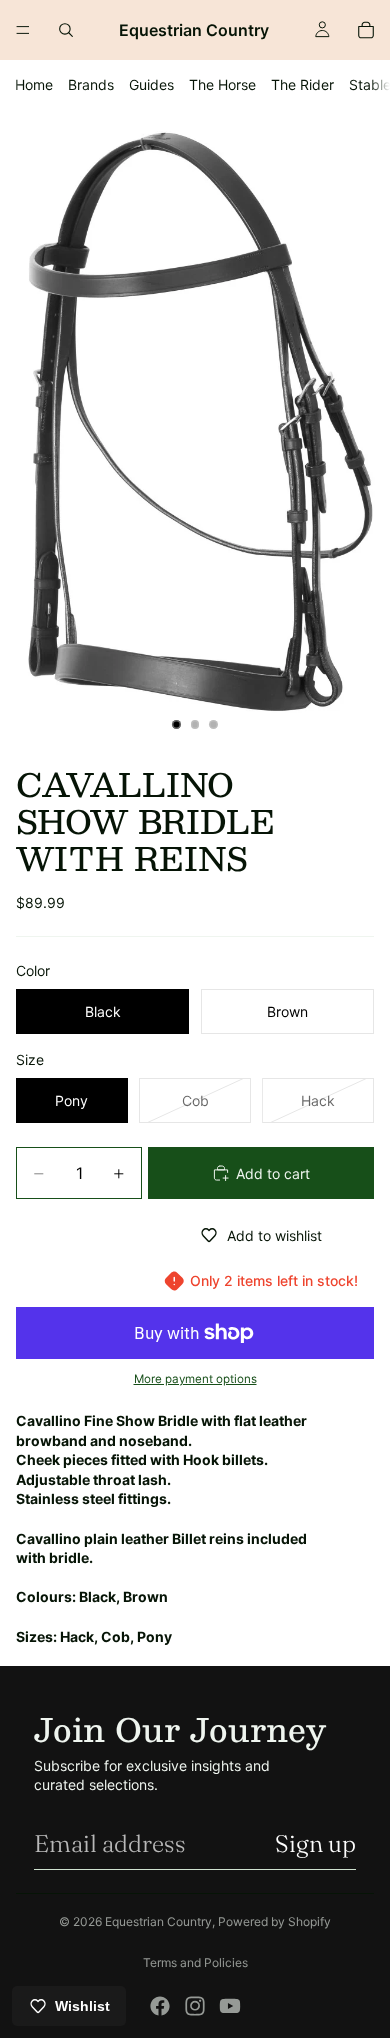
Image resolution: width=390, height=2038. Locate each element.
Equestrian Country (158, 1921)
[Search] (66, 30)
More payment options (195, 1379)
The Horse (222, 84)
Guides (151, 84)
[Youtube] (230, 2006)
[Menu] (23, 30)
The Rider (302, 84)
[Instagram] (195, 2006)
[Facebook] (160, 2006)
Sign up (315, 1843)
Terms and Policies (195, 1962)
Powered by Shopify (274, 1921)
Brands (91, 84)
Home (34, 84)
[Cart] (366, 30)
